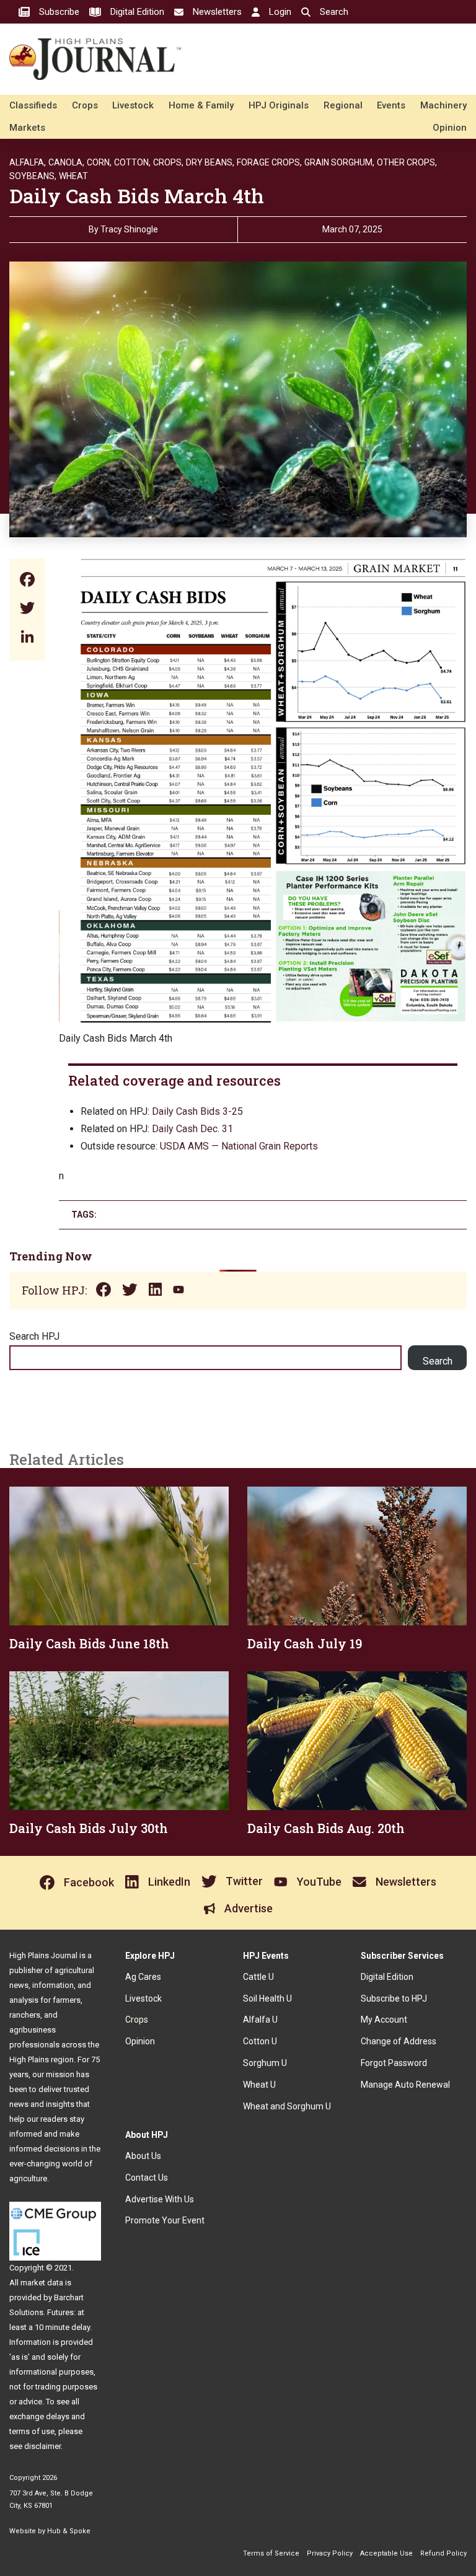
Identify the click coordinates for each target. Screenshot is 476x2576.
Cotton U (260, 2041)
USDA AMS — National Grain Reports (239, 1146)
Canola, (66, 162)
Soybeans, (33, 176)
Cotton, (132, 162)
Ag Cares (143, 1977)
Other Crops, (407, 162)
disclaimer (42, 2446)
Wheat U (259, 2085)
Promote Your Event (165, 2220)
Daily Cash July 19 (305, 1643)
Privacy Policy (330, 2553)
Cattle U (258, 1977)
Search (438, 1361)
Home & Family (201, 105)
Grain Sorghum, (339, 162)
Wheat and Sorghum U (287, 2106)
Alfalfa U (260, 2020)
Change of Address (399, 2041)
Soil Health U (267, 1998)
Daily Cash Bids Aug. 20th (326, 1828)
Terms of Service (271, 2553)
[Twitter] (27, 609)
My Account (384, 2020)
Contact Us (147, 2178)
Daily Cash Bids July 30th (89, 1828)
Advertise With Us (160, 2199)
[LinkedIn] (27, 638)
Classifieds (33, 105)
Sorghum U (265, 2063)
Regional (343, 105)
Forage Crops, (269, 162)
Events (391, 105)
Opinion (450, 128)
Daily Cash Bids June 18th (89, 1643)
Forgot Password (394, 2063)
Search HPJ (34, 1336)
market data (42, 2283)
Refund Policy (443, 2553)
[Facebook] (27, 581)
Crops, (168, 162)
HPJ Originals (279, 105)
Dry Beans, (210, 162)
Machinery (443, 105)
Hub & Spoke (69, 2531)
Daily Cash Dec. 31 (192, 1129)
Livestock (133, 105)
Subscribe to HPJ (394, 1998)
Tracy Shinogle (129, 229)
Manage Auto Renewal (405, 2085)
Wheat (73, 176)
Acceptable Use (386, 2553)
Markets (27, 128)
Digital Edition (387, 1977)
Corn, (99, 162)
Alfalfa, (28, 162)
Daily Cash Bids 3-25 (197, 1111)
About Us (143, 2156)
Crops (85, 105)
